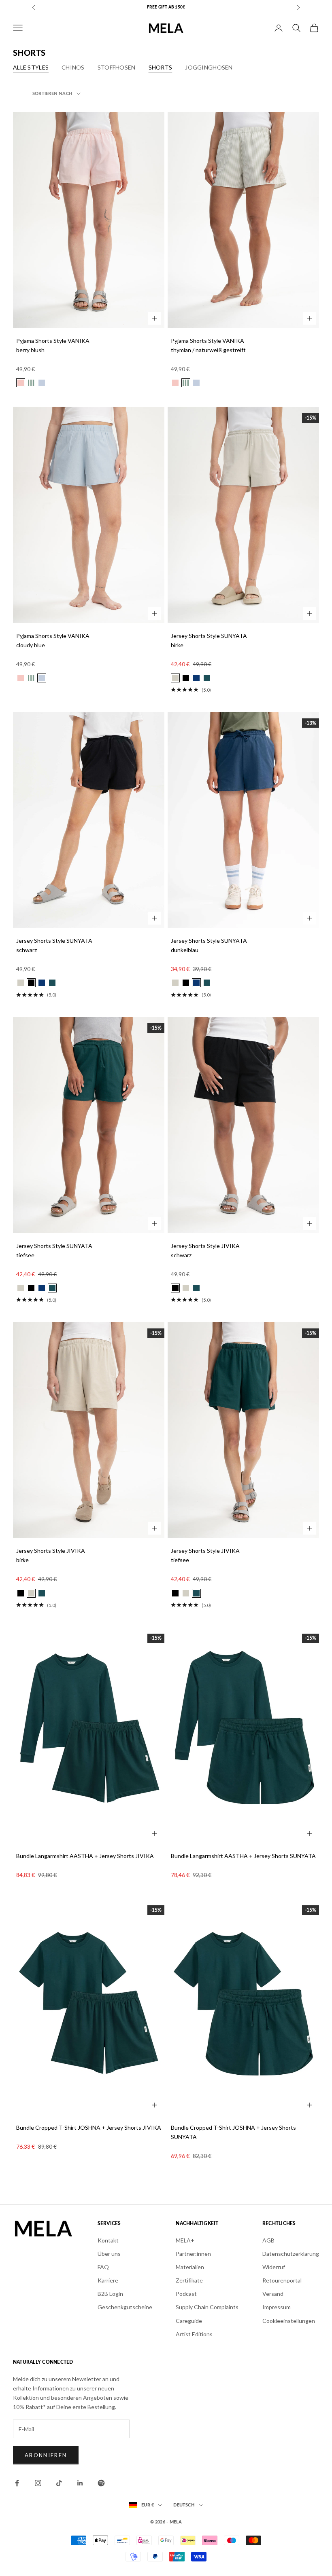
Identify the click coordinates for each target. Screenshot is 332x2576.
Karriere (108, 2280)
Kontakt (108, 2240)
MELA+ (185, 2240)
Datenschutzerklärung (291, 2254)
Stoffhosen (117, 67)
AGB (268, 2240)
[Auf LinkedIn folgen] (80, 2483)
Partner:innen (193, 2254)
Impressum (277, 2307)
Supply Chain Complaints (207, 2307)
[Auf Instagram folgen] (38, 2483)
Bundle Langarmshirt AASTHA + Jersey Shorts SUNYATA (243, 1856)
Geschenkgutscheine (125, 2307)
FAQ (103, 2267)
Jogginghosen (209, 67)
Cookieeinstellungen (289, 2321)
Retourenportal (282, 2280)
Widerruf (274, 2267)
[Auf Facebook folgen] (17, 2483)
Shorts (161, 67)
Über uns (109, 2254)
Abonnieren (46, 2455)
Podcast (186, 2294)
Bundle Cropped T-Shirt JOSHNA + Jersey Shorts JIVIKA (89, 2127)
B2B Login (110, 2294)
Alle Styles (31, 67)
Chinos (73, 67)
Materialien (190, 2267)
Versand (273, 2294)
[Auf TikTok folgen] (59, 2483)
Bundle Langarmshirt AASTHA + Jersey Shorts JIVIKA (85, 1856)
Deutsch (184, 2505)
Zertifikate (189, 2280)
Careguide (189, 2321)
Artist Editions (194, 2334)
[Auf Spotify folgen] (101, 2483)
